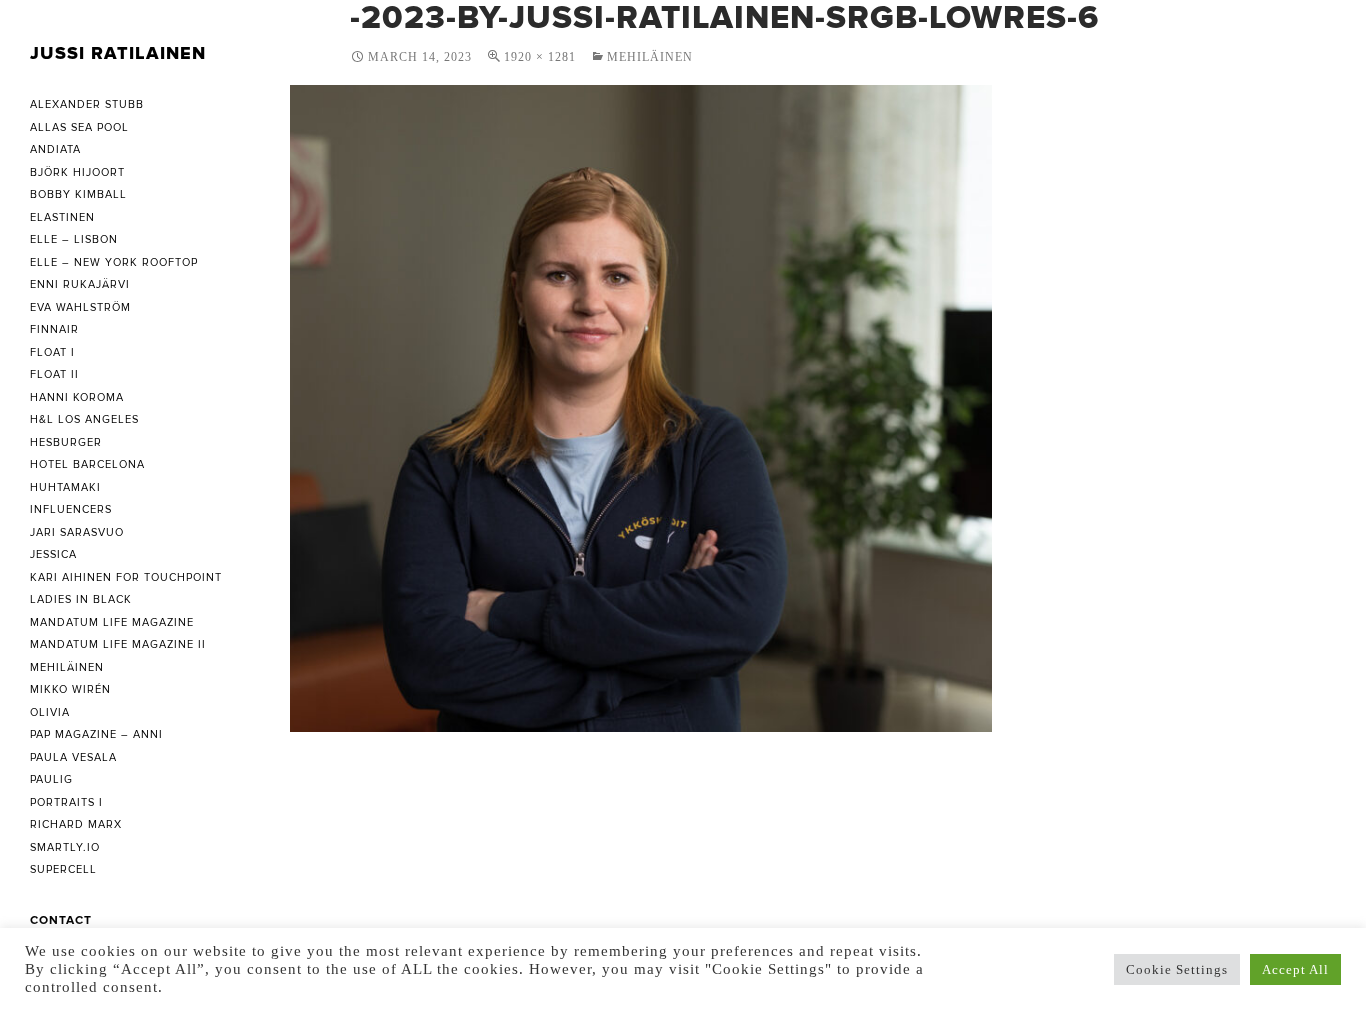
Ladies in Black (81, 599)
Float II (54, 374)
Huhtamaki (65, 487)
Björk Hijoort (77, 172)
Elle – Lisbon (74, 239)
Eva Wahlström (80, 307)
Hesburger (66, 442)
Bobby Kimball (78, 194)
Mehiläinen (650, 57)
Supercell (63, 869)
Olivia (50, 712)
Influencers (71, 509)
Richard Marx (76, 824)
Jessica (53, 554)
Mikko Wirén (70, 689)
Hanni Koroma (77, 397)
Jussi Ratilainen (118, 53)
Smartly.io (65, 847)
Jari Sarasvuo (77, 532)
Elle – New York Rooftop (114, 262)
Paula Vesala (73, 757)
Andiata (55, 149)
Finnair (54, 329)
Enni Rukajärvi (80, 284)
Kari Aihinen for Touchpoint (126, 577)
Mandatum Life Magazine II (118, 644)
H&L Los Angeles (84, 419)
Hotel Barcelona (87, 464)
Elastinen (62, 217)
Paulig (51, 779)
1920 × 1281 (540, 57)
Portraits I (66, 802)
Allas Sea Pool (79, 127)
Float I (52, 352)
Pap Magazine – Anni (96, 734)
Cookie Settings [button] (1177, 969)
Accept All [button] (1295, 969)
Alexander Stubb (87, 104)
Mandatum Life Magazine (112, 622)
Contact (61, 920)
